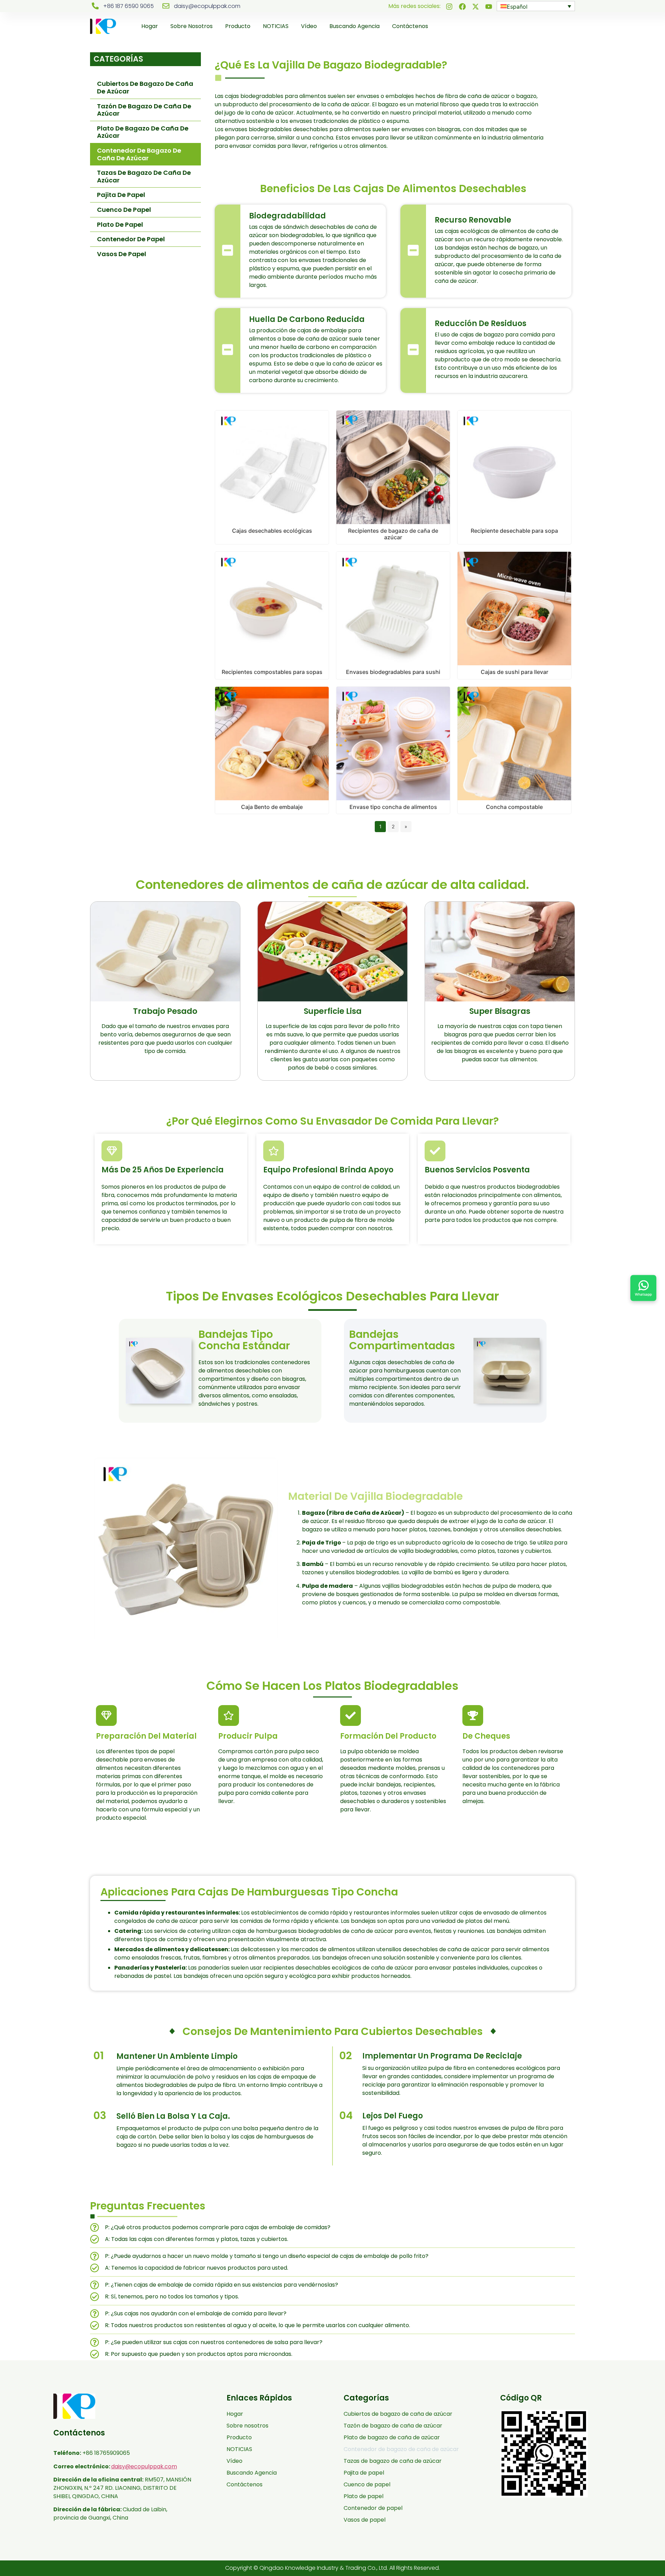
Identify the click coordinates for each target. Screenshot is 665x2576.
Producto (238, 26)
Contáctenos (410, 26)
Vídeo (309, 26)
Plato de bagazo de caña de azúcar (143, 132)
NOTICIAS (276, 26)
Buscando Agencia (354, 26)
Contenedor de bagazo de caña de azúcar (139, 154)
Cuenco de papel (124, 210)
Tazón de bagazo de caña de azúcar (144, 110)
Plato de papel (120, 224)
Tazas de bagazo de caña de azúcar (144, 176)
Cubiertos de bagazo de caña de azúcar (145, 87)
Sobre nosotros (192, 26)
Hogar (150, 26)
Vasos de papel (122, 254)
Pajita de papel (121, 195)
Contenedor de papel (131, 239)
